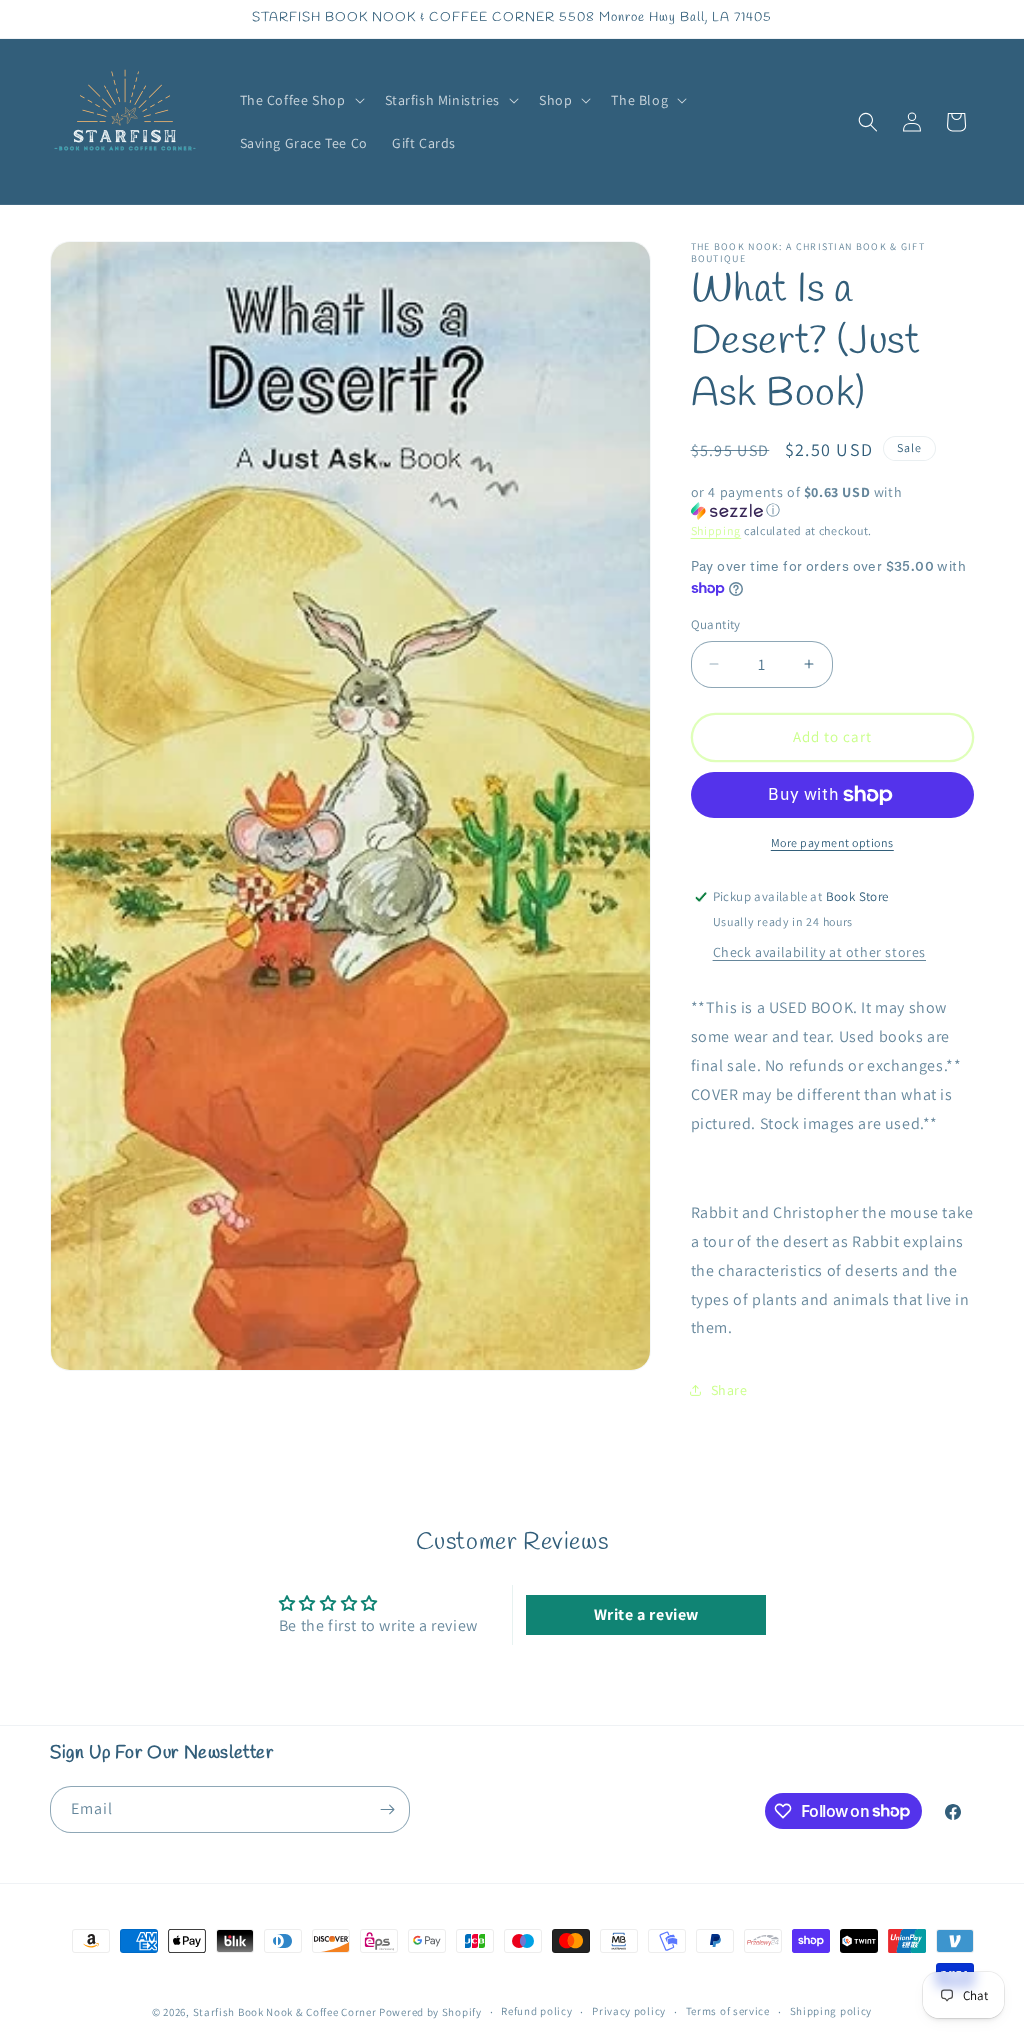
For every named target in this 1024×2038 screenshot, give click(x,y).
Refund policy (536, 2011)
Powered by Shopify (430, 2012)
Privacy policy (629, 2011)
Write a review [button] (646, 1614)
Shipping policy (831, 2011)
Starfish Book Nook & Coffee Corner (285, 2012)
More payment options (832, 842)
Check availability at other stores (819, 952)
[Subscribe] (387, 1809)
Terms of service (728, 2011)
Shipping (716, 530)
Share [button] (729, 1390)
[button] (300, 100)
